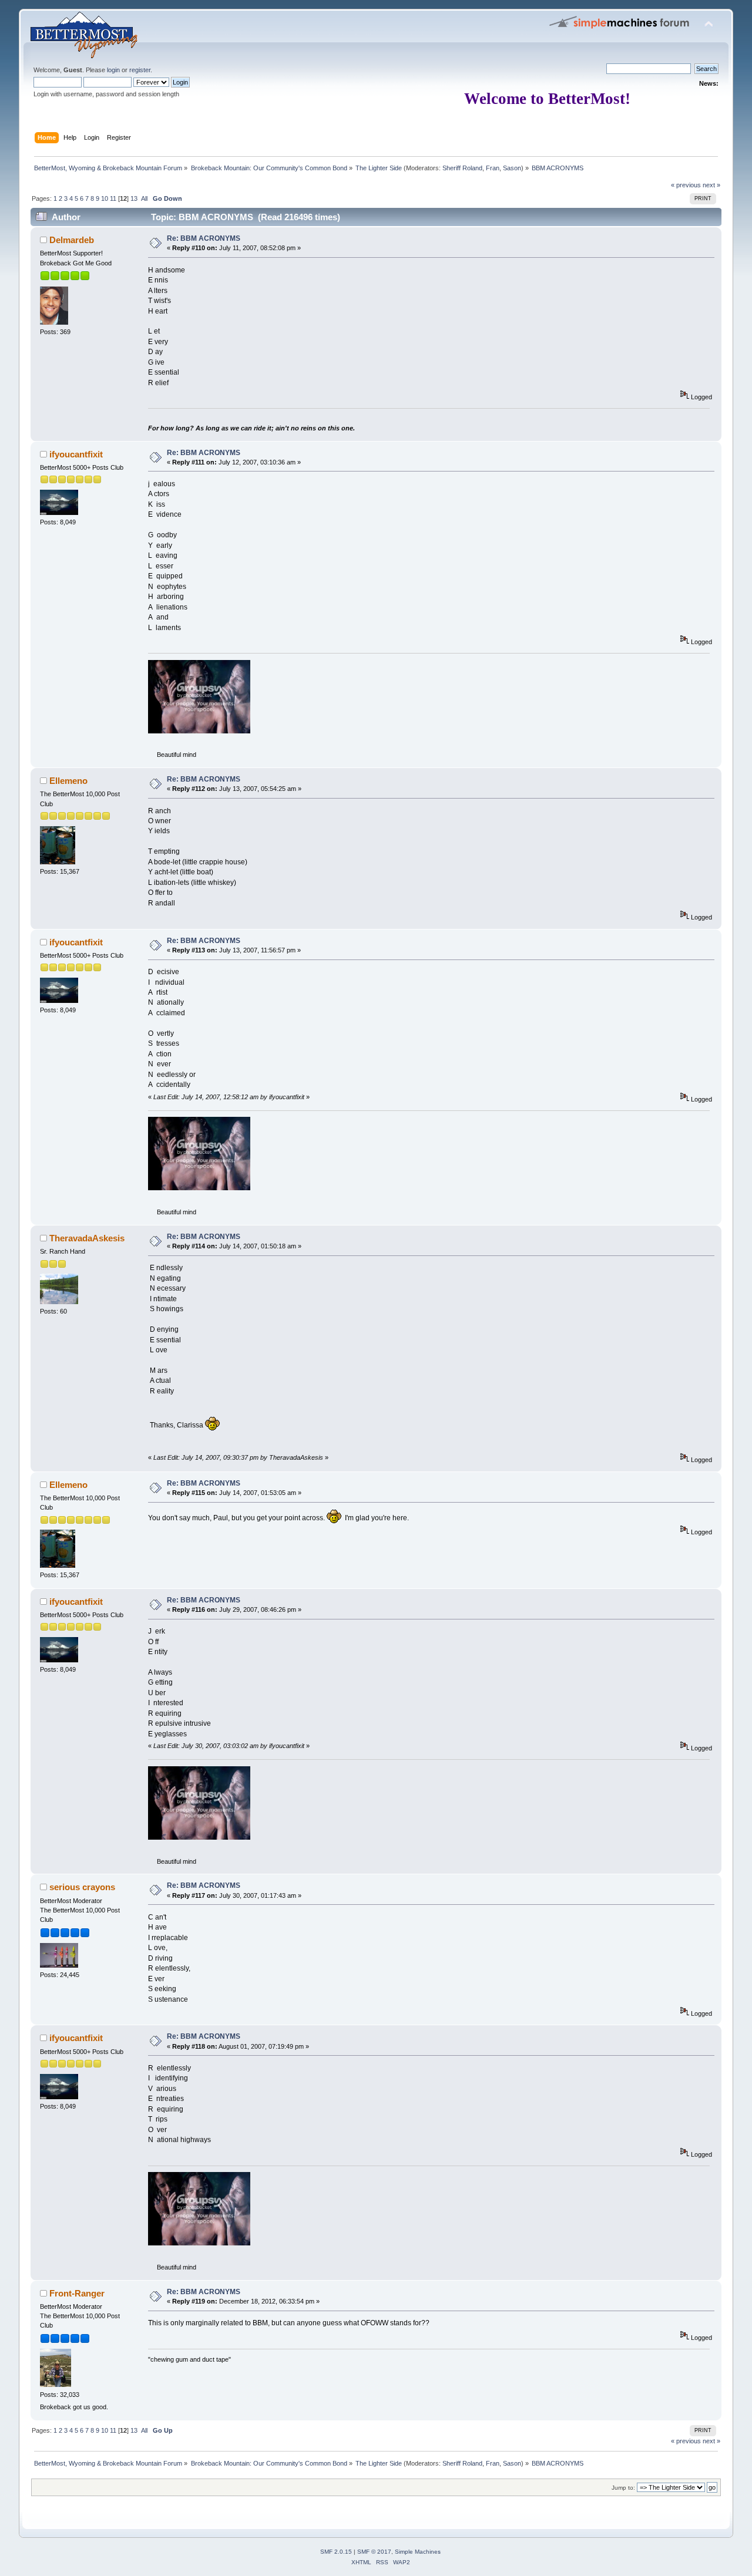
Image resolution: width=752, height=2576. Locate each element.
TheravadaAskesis (87, 1238)
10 (105, 198)
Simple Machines (418, 2552)
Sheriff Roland (462, 168)
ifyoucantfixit (76, 454)
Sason (512, 168)
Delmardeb (72, 240)
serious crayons (82, 1887)
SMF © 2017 (374, 2552)
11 (113, 198)
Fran (493, 168)
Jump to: (623, 2488)
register (140, 70)
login (113, 70)
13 (134, 198)
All (144, 198)
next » (711, 185)
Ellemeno (68, 781)
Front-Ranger (77, 2293)
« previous (686, 185)
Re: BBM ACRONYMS (204, 238)
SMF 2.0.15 (336, 2552)
